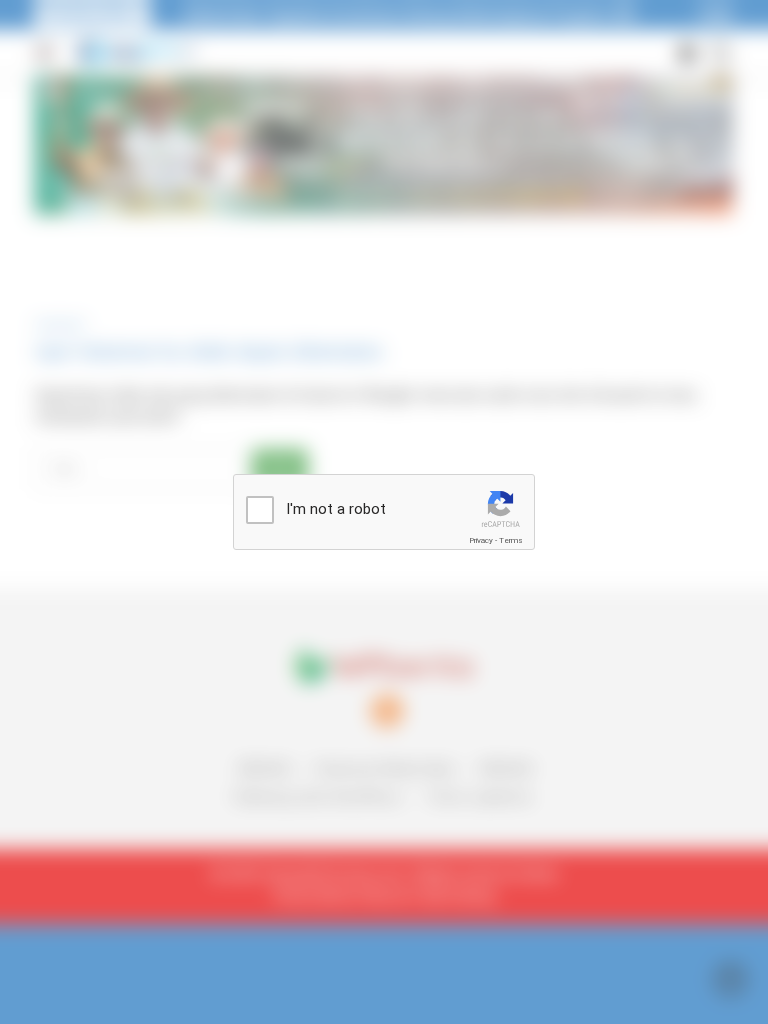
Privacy (481, 540)
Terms (511, 540)
